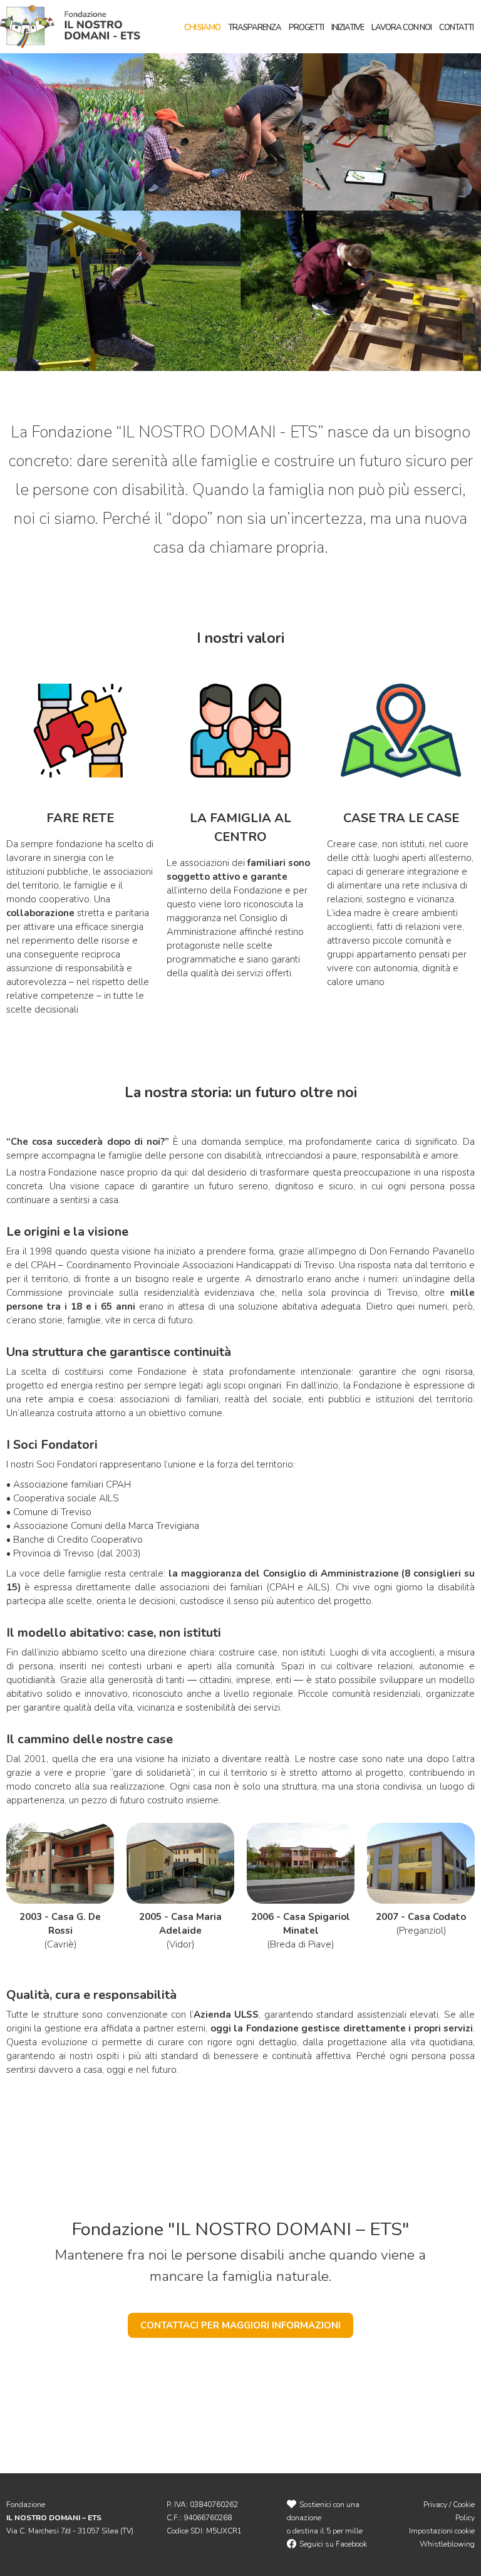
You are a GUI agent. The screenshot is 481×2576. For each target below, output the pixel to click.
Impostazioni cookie (442, 2531)
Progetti (306, 28)
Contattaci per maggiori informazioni (240, 2325)
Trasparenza (255, 28)
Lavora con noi (401, 28)
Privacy (435, 2505)
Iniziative (348, 28)
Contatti (456, 28)
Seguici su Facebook (333, 2544)
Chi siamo (202, 28)
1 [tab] (14, 357)
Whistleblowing (447, 2544)
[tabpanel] (240, 211)
